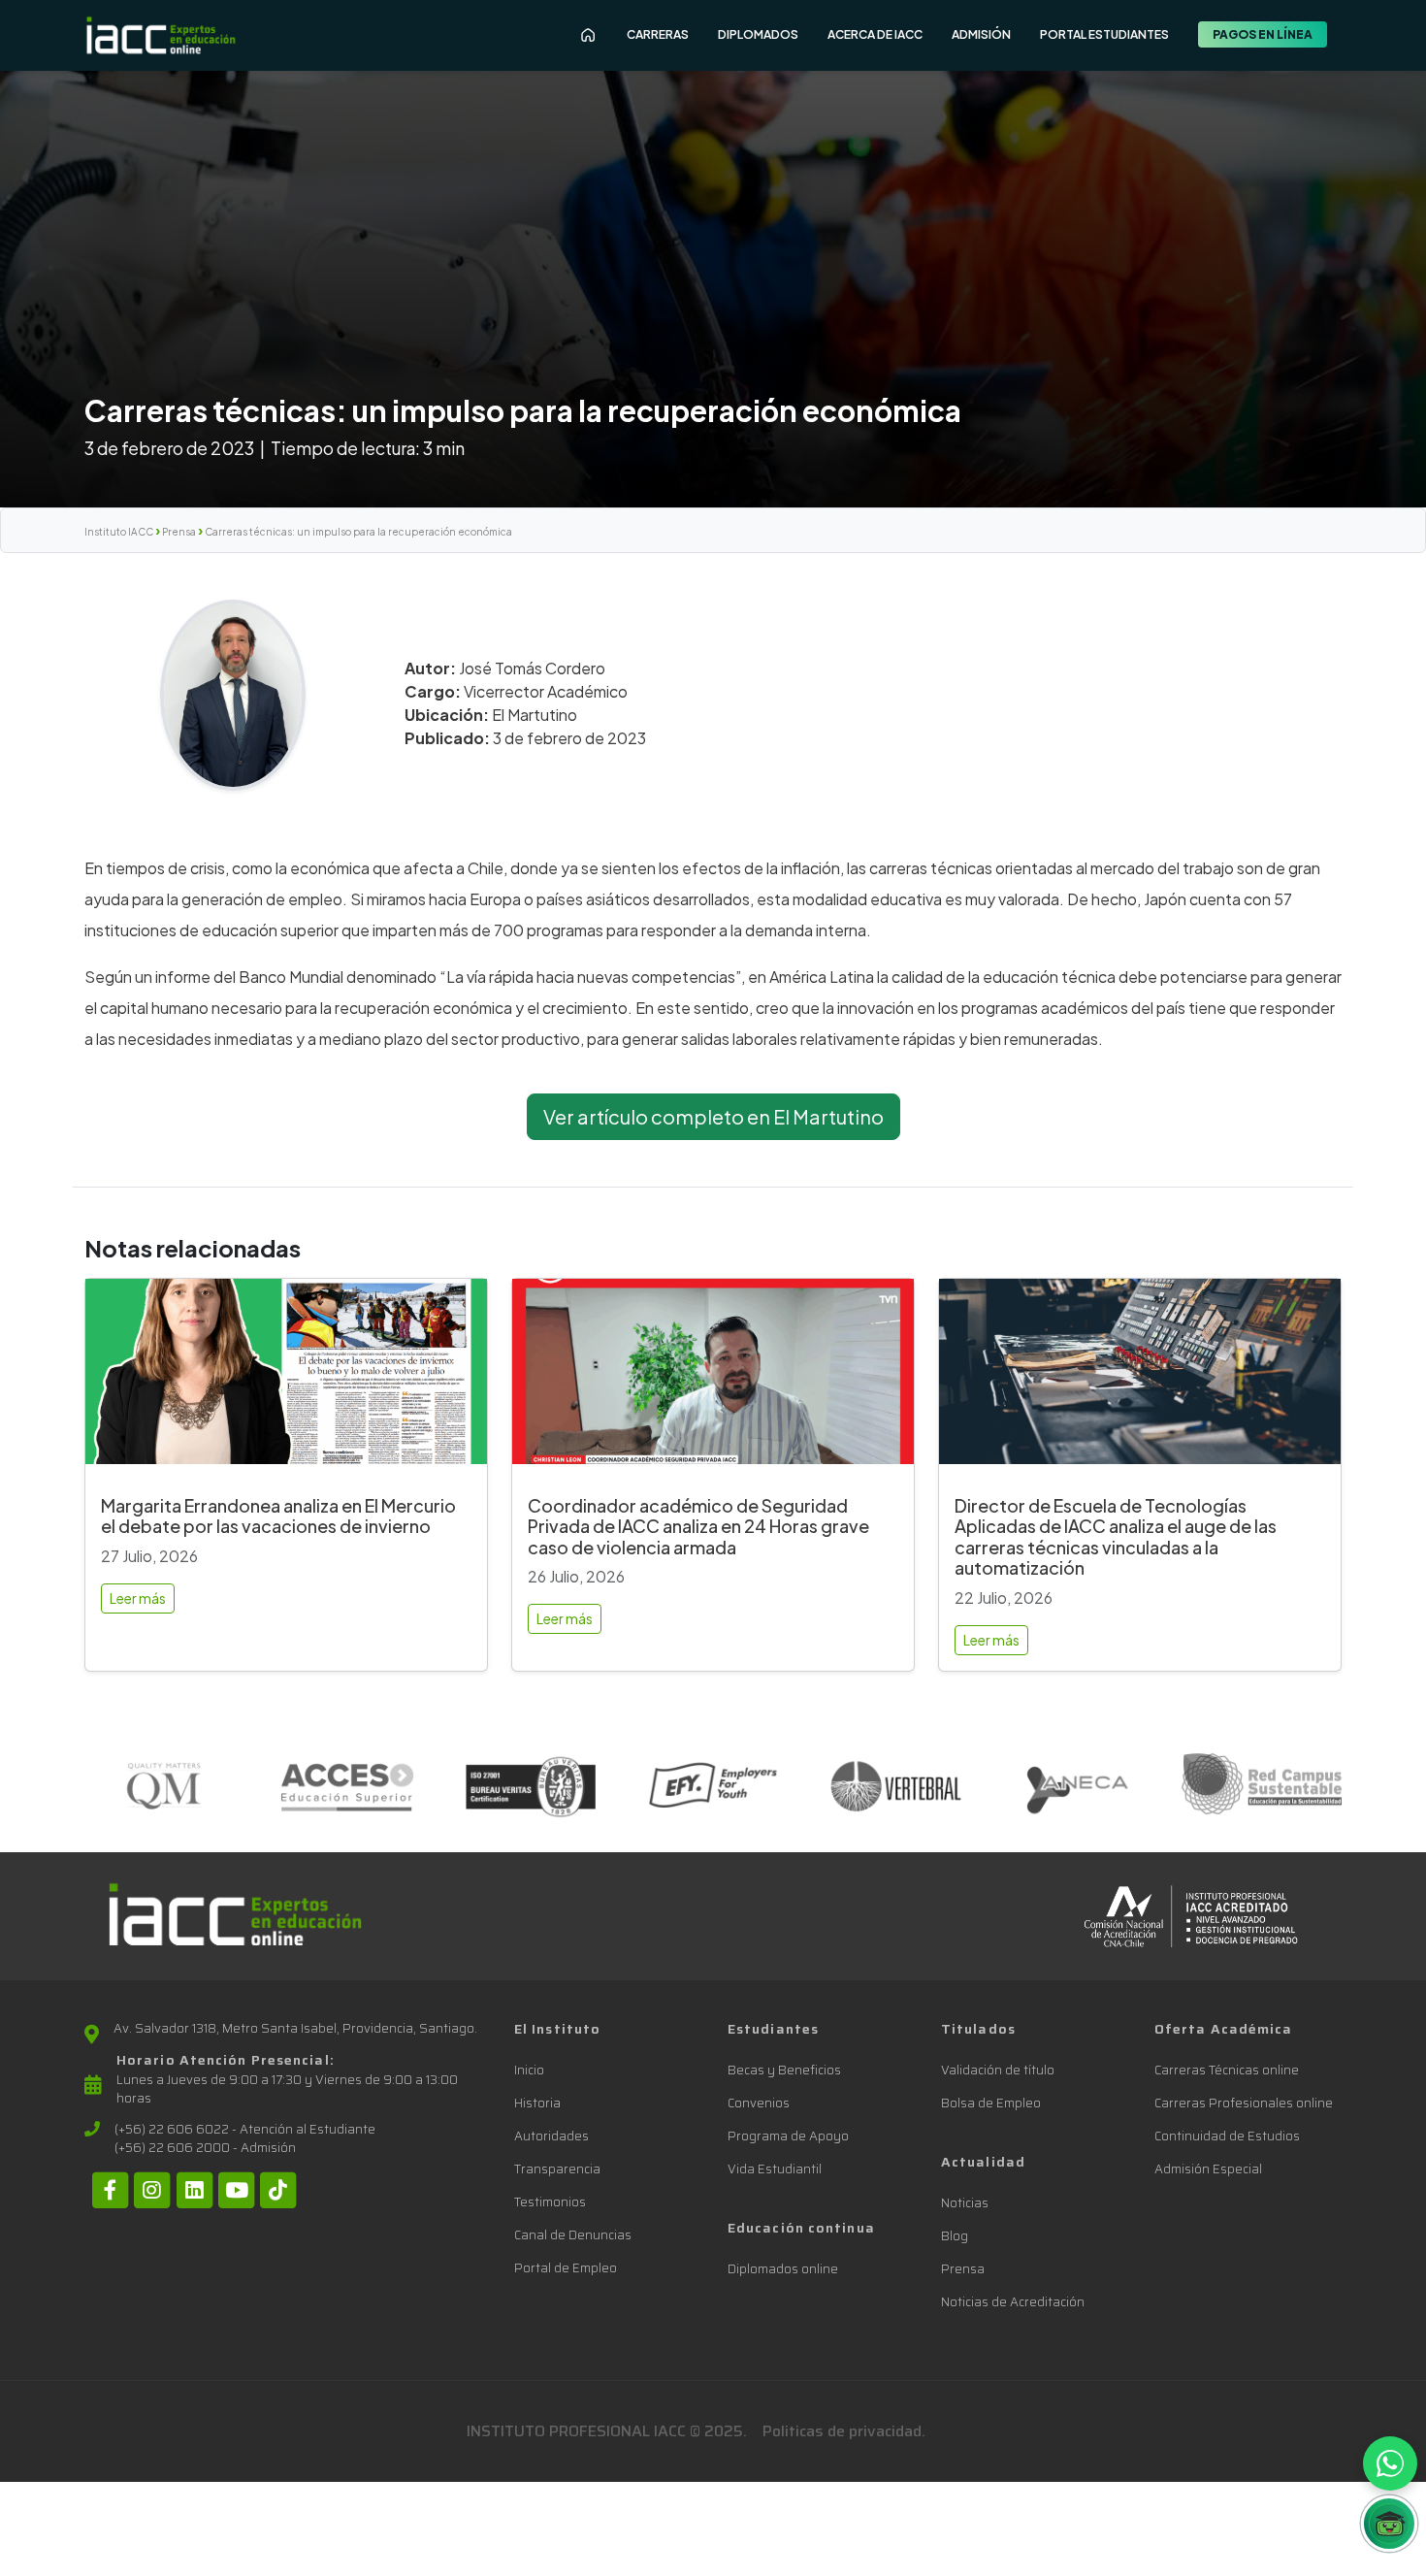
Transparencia (557, 2169)
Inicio (529, 2070)
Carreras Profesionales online (1244, 2103)
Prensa (179, 532)
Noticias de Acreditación (1013, 2302)
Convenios (759, 2103)
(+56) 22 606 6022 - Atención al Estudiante (245, 2130)
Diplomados (758, 34)
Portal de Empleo (566, 2268)
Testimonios (550, 2202)
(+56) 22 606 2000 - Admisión (205, 2148)
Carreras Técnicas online (1227, 2070)
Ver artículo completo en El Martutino (713, 1116)
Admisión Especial (1208, 2169)
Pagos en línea (1263, 34)
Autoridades (551, 2136)
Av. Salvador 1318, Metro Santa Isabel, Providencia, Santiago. (295, 2029)
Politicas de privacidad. (844, 2431)
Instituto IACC (119, 532)
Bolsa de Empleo (991, 2103)
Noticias (965, 2203)
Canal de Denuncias (573, 2235)
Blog (955, 2236)
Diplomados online (783, 2269)
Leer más (138, 1598)
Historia (537, 2103)
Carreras (658, 34)
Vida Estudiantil (775, 2169)
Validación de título (998, 2070)
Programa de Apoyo (788, 2136)
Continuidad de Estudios (1227, 2136)
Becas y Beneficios (784, 2070)
